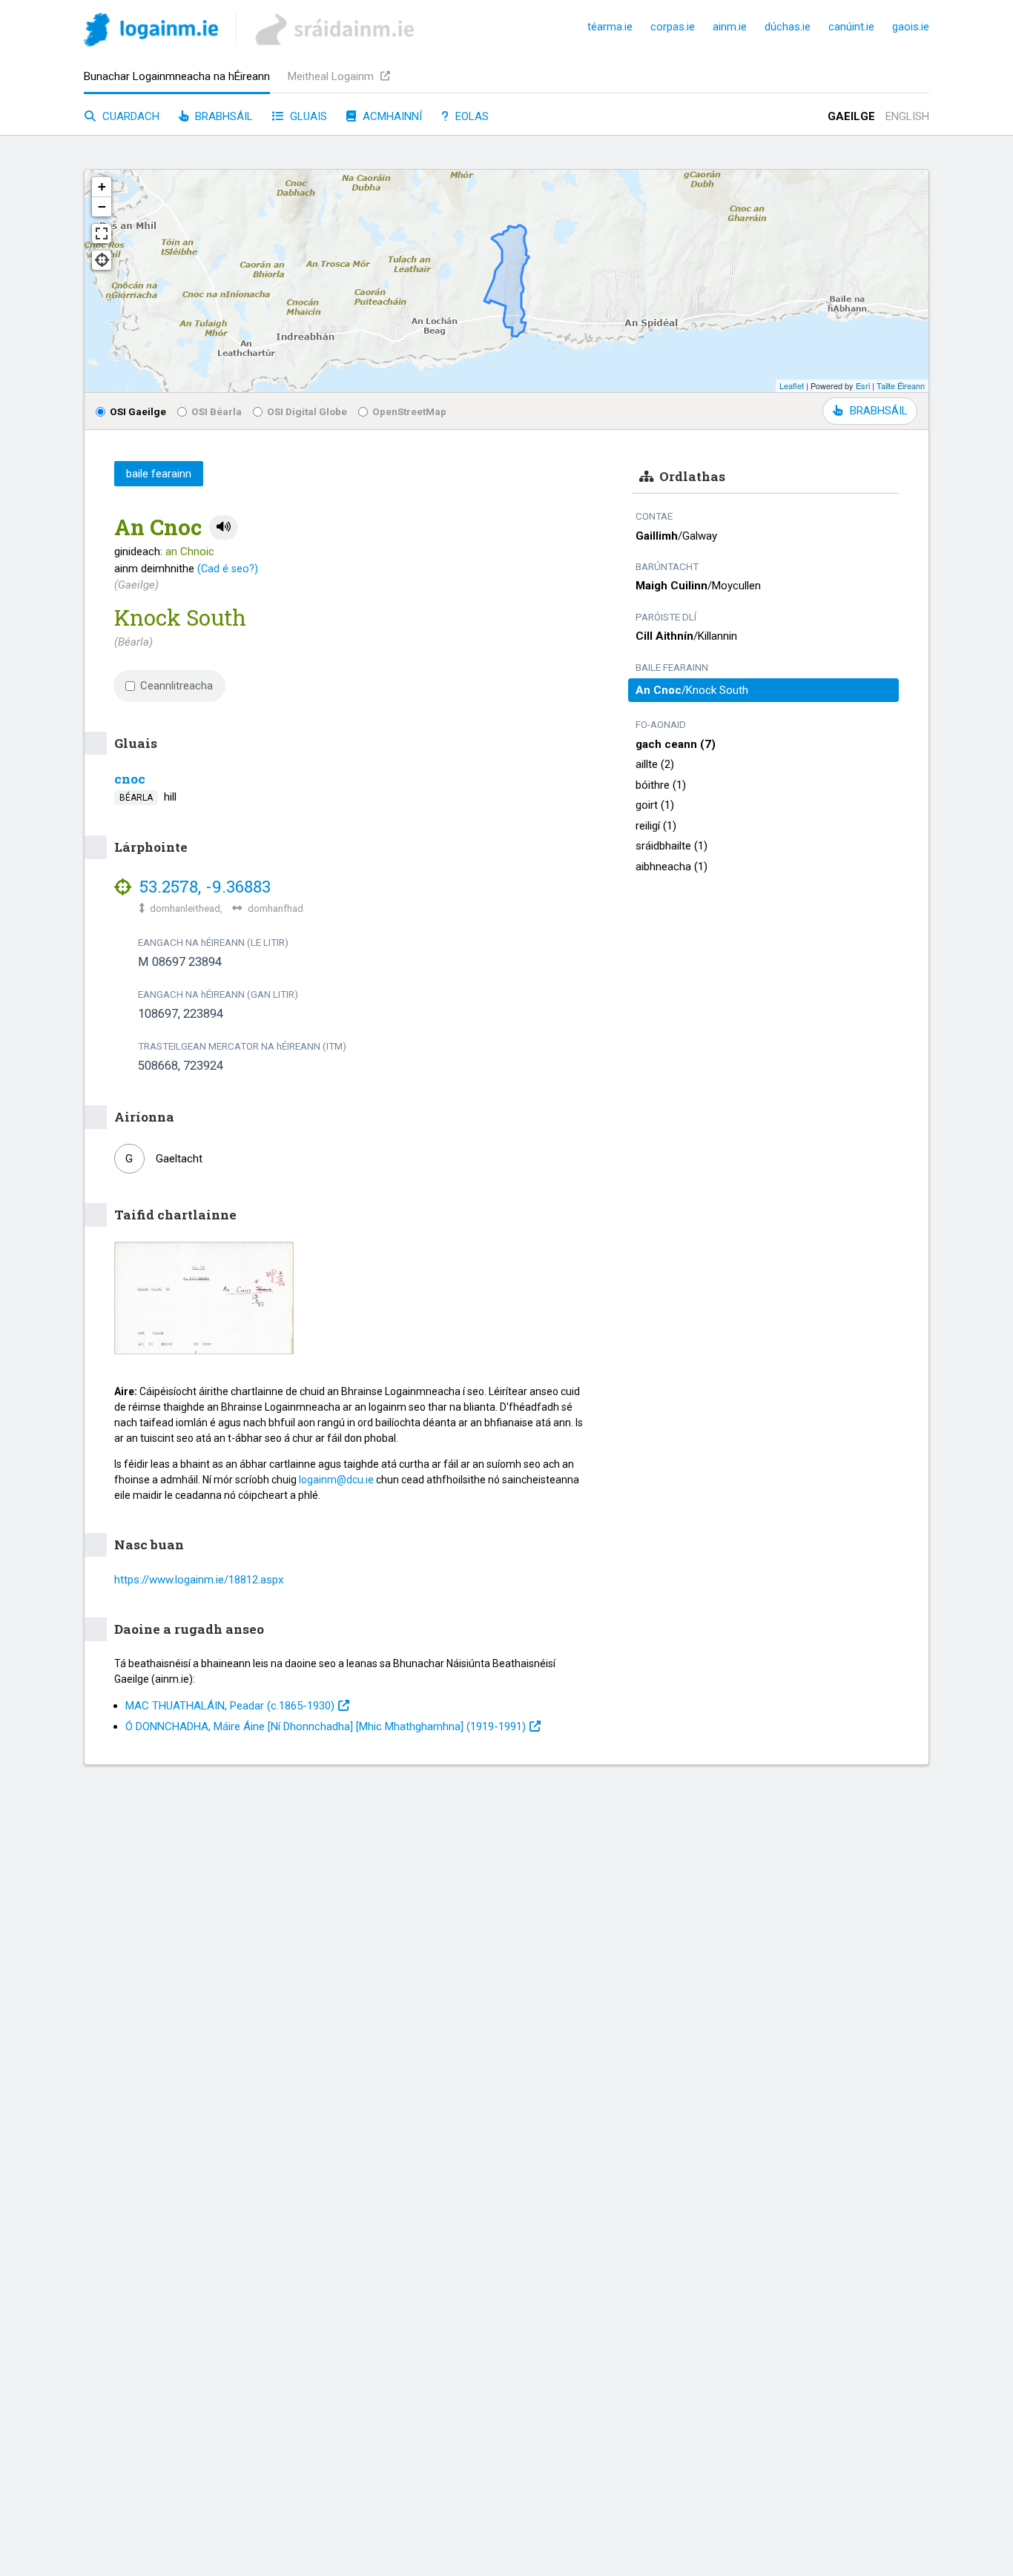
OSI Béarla (217, 411)
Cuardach (129, 116)
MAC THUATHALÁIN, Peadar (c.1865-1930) (230, 1706)
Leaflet (792, 385)
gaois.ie (911, 27)
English (907, 116)
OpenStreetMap (409, 411)
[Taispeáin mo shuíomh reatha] (102, 260)
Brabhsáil (222, 116)
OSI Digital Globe (307, 411)
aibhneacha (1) (672, 867)
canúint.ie (851, 27)
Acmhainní (391, 116)
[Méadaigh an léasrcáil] (102, 234)
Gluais (307, 116)
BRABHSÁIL (878, 411)
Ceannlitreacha (176, 686)
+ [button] (102, 186)
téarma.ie (610, 27)
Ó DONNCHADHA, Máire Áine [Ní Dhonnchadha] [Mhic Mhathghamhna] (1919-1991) (326, 1726)
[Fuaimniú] (224, 527)
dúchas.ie (788, 27)
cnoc (130, 779)
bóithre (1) (661, 785)
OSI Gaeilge (138, 411)
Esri (863, 385)
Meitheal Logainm (332, 76)
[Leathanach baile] (151, 32)
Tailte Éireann (901, 385)
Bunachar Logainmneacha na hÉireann (177, 76)
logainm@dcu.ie (336, 1480)
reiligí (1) (656, 826)
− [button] (102, 206)
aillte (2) (655, 764)
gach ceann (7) (676, 744)
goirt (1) (655, 805)
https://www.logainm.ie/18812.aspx (199, 1580)
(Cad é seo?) (228, 569)
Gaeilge (851, 116)
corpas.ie (673, 27)
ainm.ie (730, 27)
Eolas (471, 116)
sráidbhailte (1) (672, 846)
